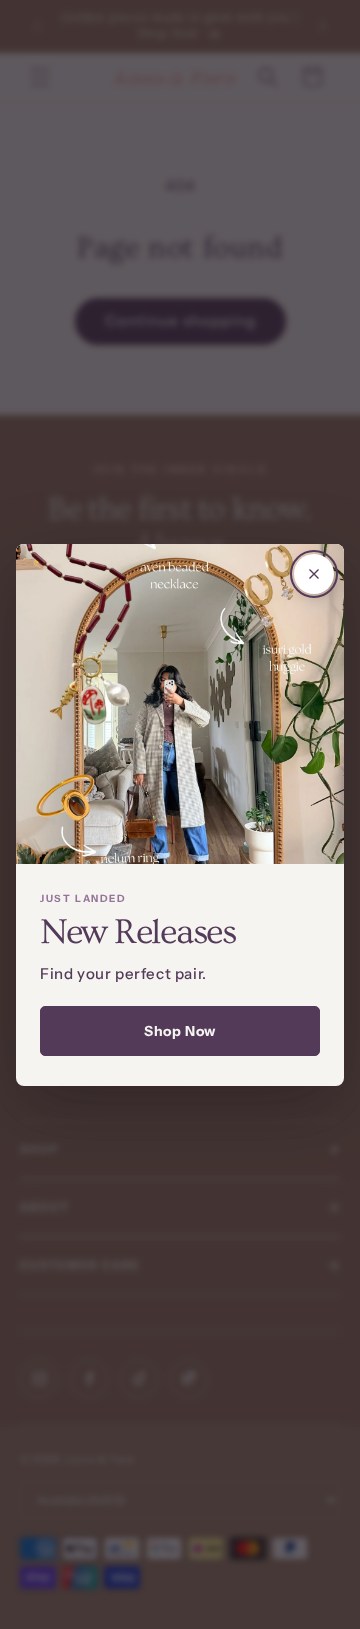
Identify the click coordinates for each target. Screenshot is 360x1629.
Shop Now (180, 1031)
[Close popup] (314, 574)
